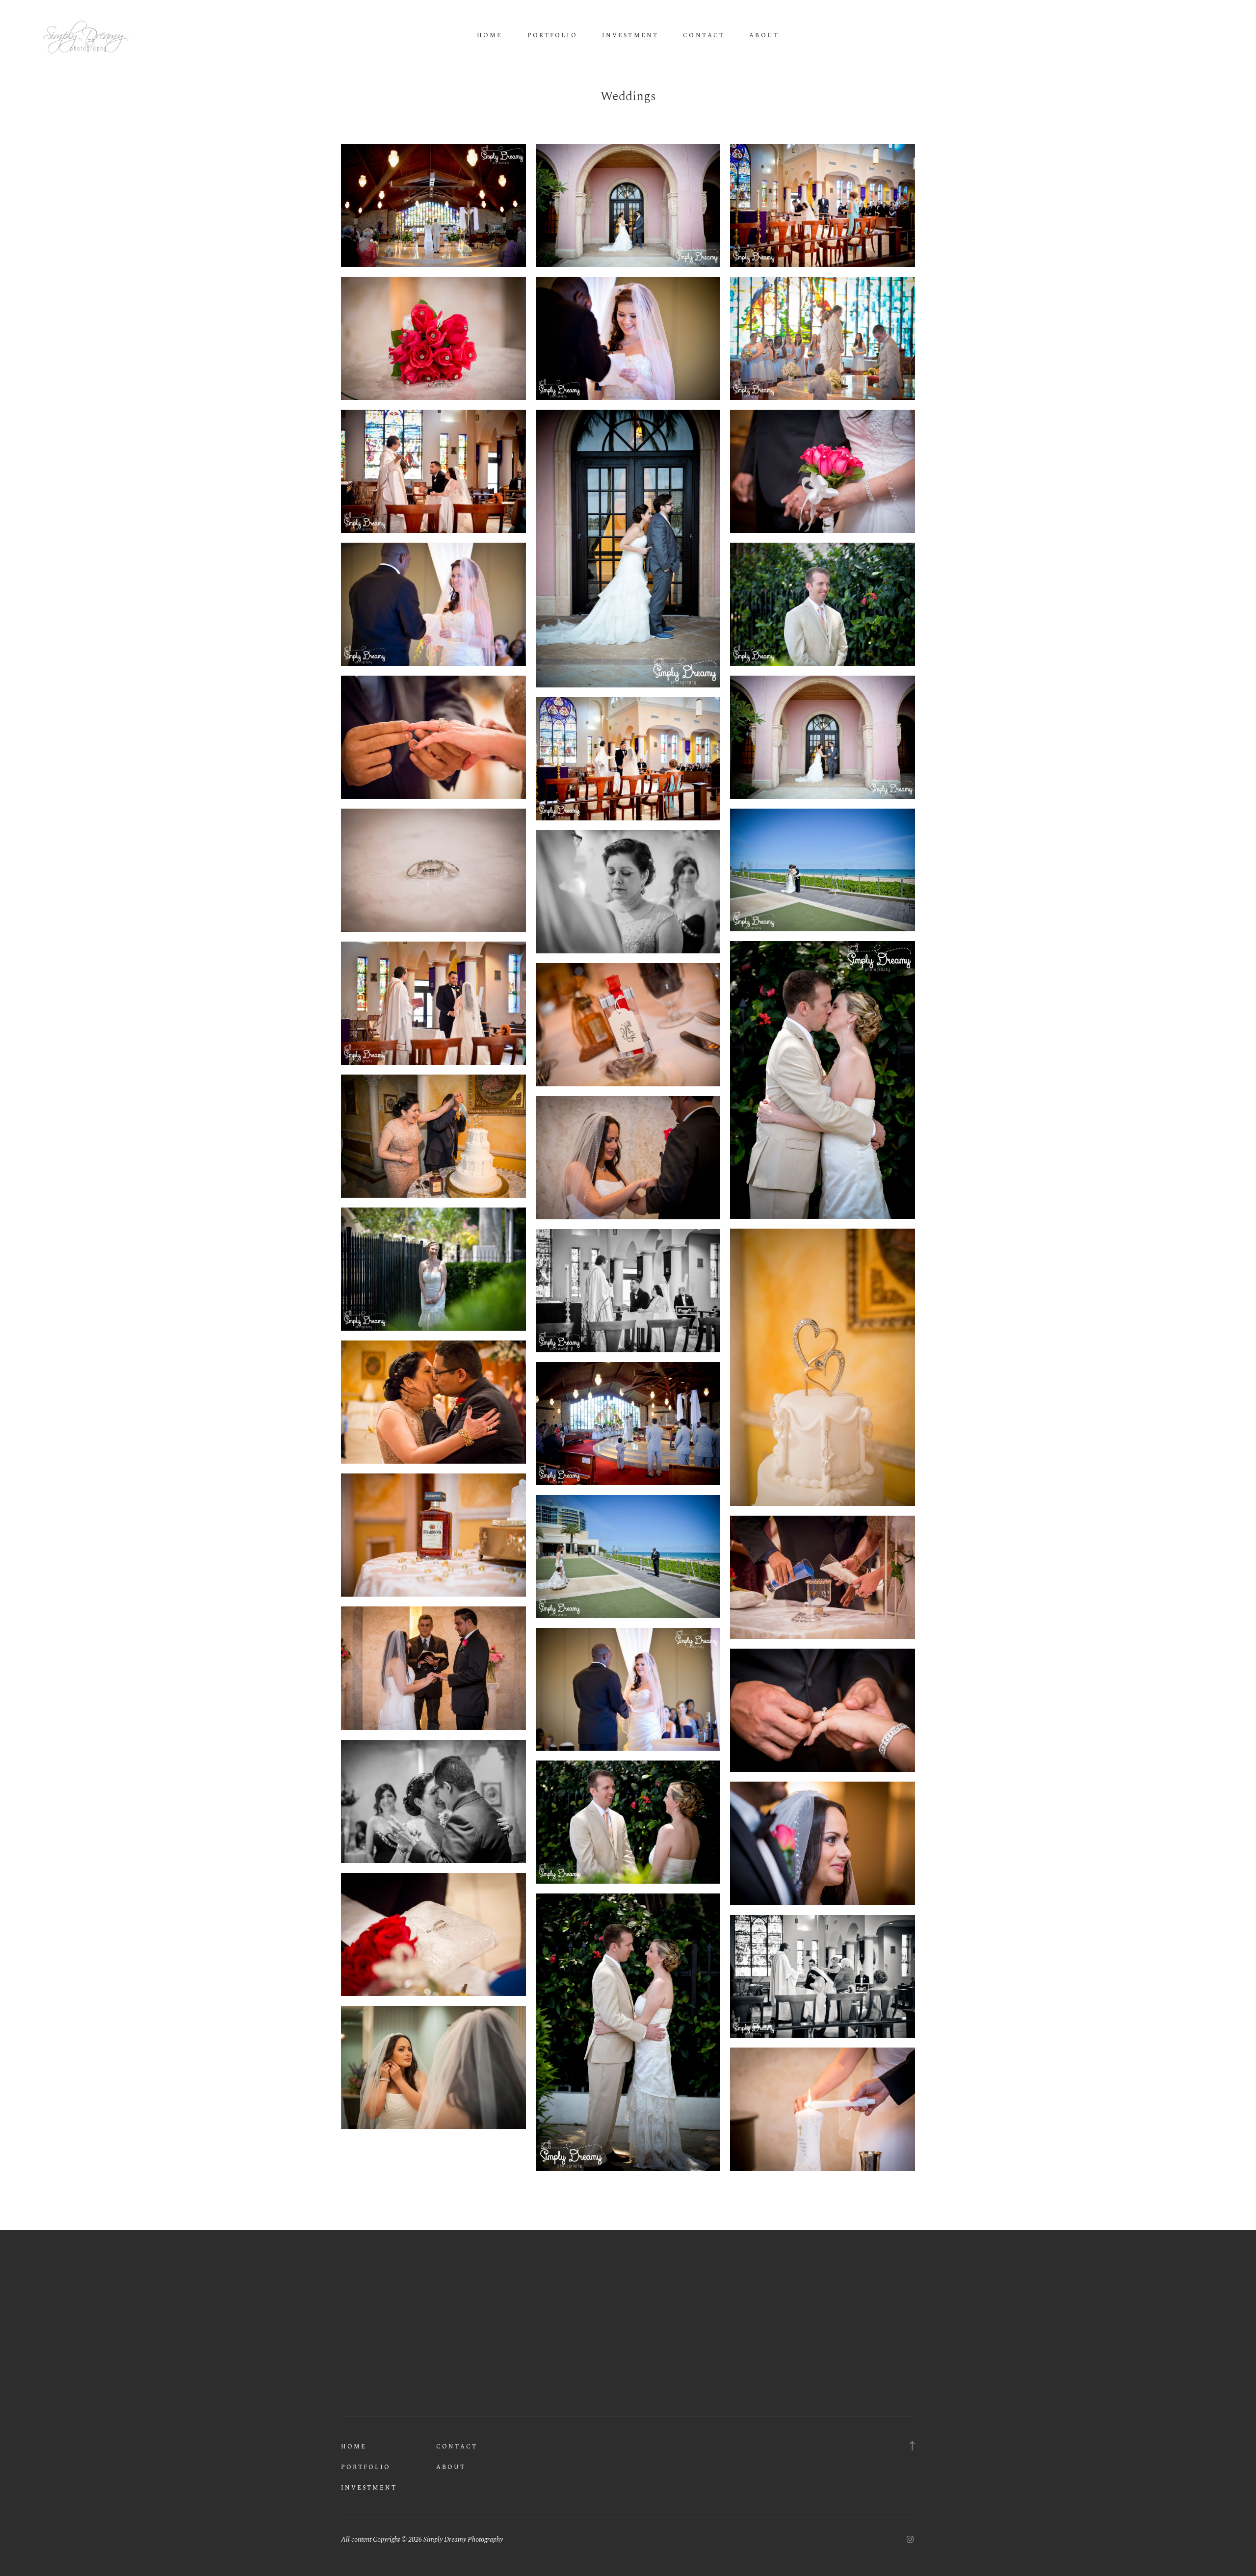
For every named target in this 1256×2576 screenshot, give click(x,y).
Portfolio (552, 36)
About (764, 36)
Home (490, 36)
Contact (704, 36)
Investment (630, 36)
